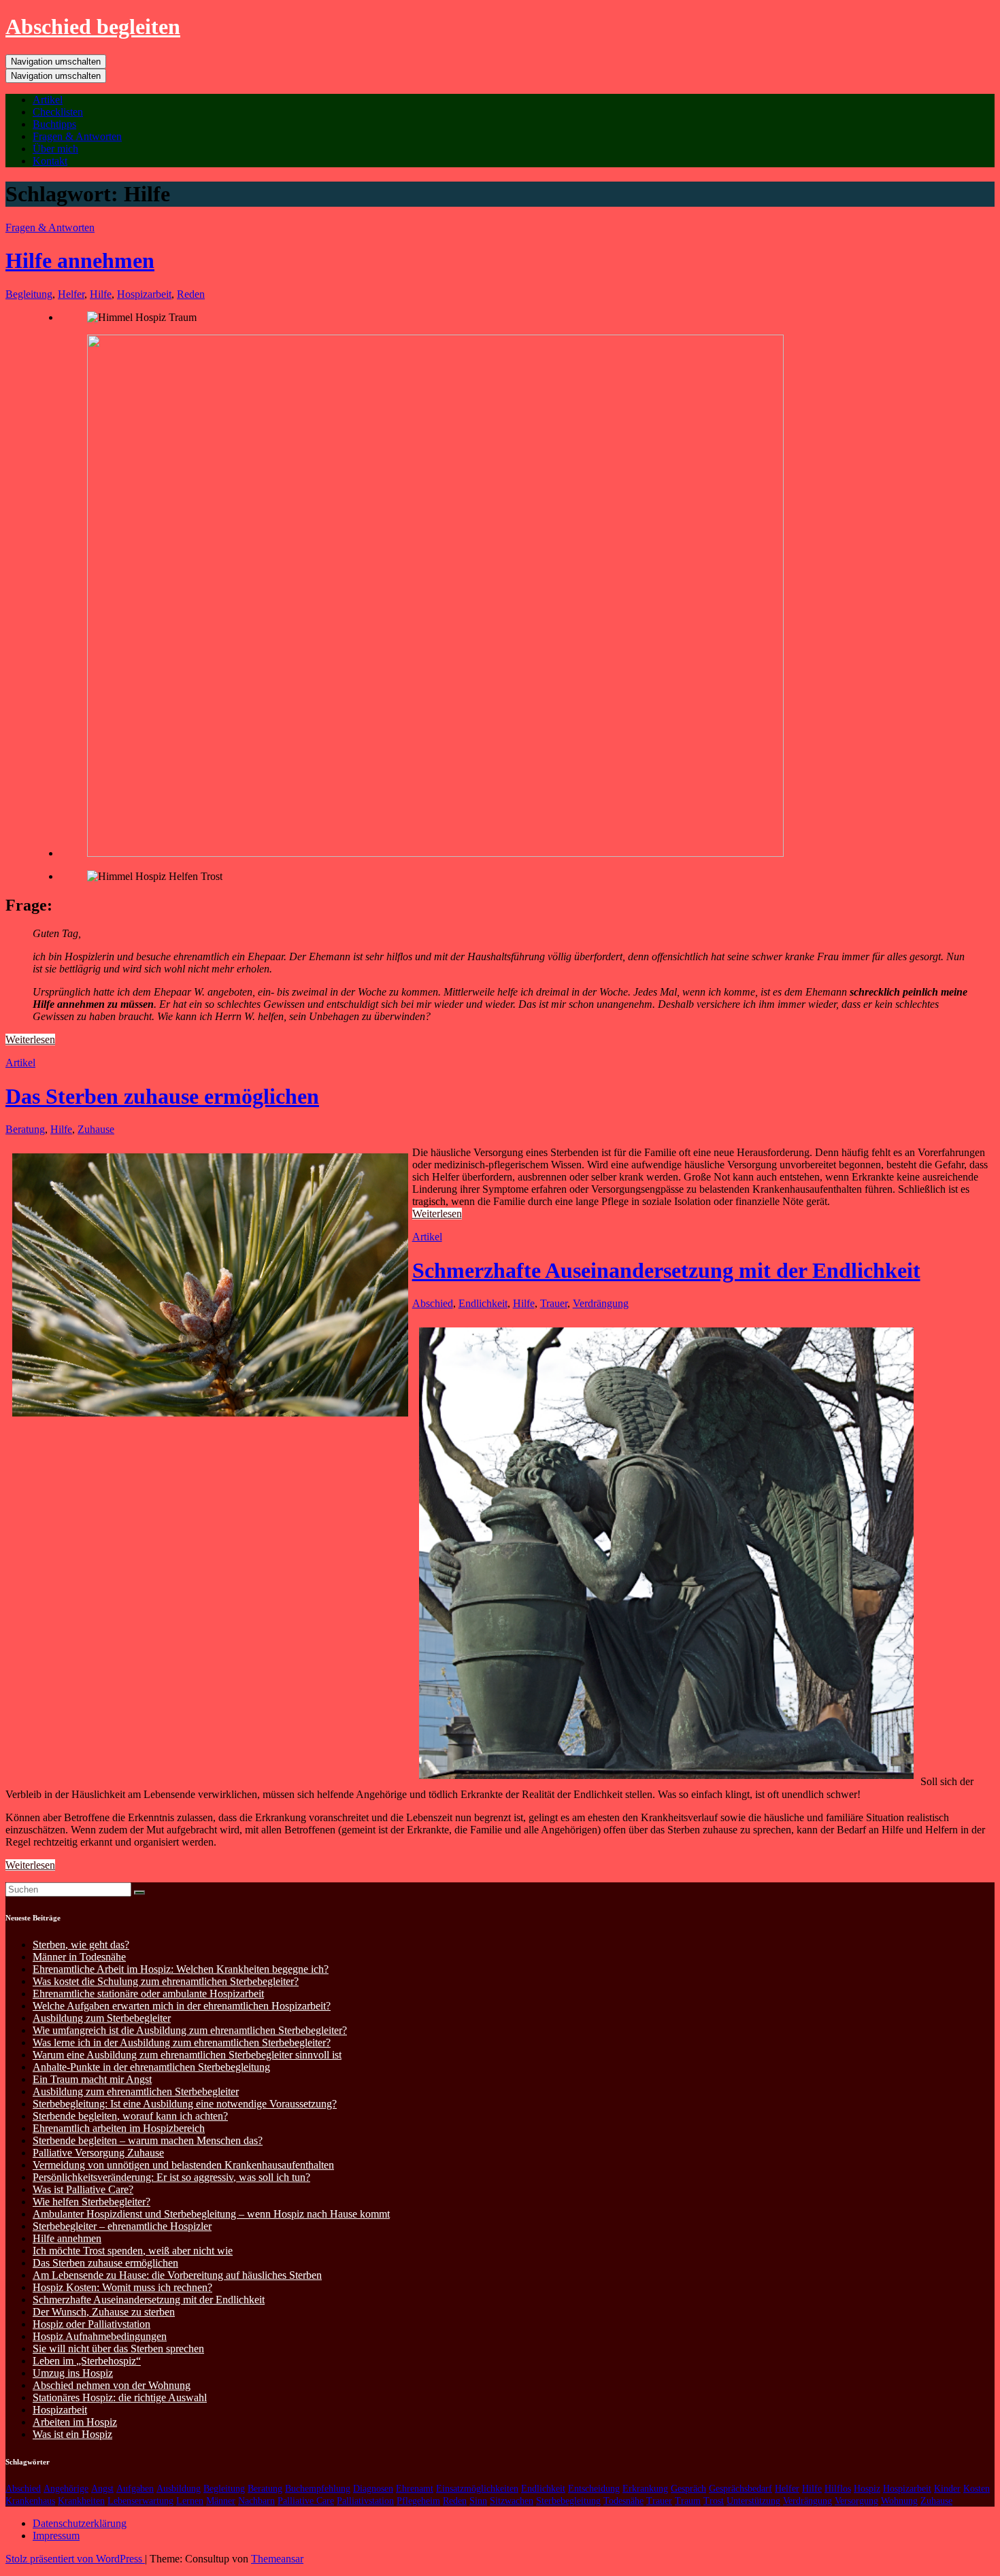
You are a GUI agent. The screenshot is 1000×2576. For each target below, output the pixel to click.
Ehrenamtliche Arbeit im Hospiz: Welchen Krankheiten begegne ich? (181, 1969)
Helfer (71, 294)
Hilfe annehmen (80, 260)
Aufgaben (135, 2489)
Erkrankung (645, 2489)
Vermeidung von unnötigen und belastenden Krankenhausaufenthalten (183, 2165)
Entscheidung (594, 2489)
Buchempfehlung (318, 2489)
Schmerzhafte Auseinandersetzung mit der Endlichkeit (666, 1270)
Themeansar (277, 2559)
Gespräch (688, 2489)
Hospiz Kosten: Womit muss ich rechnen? (122, 2287)
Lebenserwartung (140, 2501)
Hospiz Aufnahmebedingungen (100, 2336)
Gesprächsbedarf (740, 2489)
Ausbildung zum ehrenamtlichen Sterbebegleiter (136, 2091)
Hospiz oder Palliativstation (91, 2324)
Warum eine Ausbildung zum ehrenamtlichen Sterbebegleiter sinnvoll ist (187, 2055)
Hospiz (867, 2489)
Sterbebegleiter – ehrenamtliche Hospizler (122, 2226)
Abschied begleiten (93, 27)
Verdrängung (601, 1303)
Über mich (55, 149)
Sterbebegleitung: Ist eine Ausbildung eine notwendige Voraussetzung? (185, 2104)
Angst (102, 2489)
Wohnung (899, 2501)
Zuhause (96, 1129)
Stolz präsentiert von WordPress (75, 2559)
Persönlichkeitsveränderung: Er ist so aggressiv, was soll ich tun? (171, 2177)
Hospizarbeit (144, 294)
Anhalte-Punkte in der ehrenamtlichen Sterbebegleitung (151, 2067)
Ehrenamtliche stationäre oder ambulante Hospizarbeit (148, 1994)
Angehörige (66, 2489)
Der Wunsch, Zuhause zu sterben (104, 2312)
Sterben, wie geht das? (81, 1945)
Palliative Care (306, 2501)
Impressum (56, 2536)
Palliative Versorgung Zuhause (98, 2153)
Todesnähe (623, 2501)
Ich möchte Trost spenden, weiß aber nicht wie (133, 2251)
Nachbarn (256, 2501)
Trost (714, 2501)
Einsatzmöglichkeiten (477, 2489)
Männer (221, 2501)
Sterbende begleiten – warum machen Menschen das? (148, 2140)
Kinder (947, 2489)
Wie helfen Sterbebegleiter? (91, 2202)
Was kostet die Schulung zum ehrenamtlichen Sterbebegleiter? (166, 1981)
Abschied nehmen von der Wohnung (112, 2385)
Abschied (433, 1303)
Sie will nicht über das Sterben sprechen (118, 2349)
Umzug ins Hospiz (73, 2373)
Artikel (48, 100)
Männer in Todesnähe (79, 1957)
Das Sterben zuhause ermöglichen (162, 1096)
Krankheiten (81, 2501)
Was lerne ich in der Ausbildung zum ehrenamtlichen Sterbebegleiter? (182, 2043)
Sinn (478, 2501)
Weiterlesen (30, 1039)
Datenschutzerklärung (80, 2523)
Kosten (977, 2489)
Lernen (190, 2501)
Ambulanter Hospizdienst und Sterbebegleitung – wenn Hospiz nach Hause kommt (211, 2214)
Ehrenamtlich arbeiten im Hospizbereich (119, 2128)
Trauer (554, 1303)
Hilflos (838, 2489)
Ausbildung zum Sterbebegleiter (102, 2018)
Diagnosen (373, 2489)
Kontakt (50, 161)
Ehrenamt (415, 2489)
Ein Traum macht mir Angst (92, 2079)
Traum (688, 2501)
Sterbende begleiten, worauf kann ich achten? (130, 2116)
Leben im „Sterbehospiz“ (87, 2361)
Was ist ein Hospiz (72, 2434)
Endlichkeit (483, 1303)
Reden (191, 294)
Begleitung (29, 294)
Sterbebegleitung (568, 2501)
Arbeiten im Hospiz (75, 2422)
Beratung (25, 1129)
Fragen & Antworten (77, 136)
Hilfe (101, 294)
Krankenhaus (30, 2501)
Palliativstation (365, 2501)
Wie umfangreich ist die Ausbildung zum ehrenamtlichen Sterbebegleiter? (190, 2030)
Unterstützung (753, 2501)
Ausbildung (179, 2489)
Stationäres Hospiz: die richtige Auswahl (120, 2397)
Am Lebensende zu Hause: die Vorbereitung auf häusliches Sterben (177, 2275)
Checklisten (58, 112)
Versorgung (856, 2501)
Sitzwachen (512, 2501)
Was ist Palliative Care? (83, 2189)
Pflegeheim (418, 2501)
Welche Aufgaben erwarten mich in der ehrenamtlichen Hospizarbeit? (182, 2006)
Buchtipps (54, 124)
